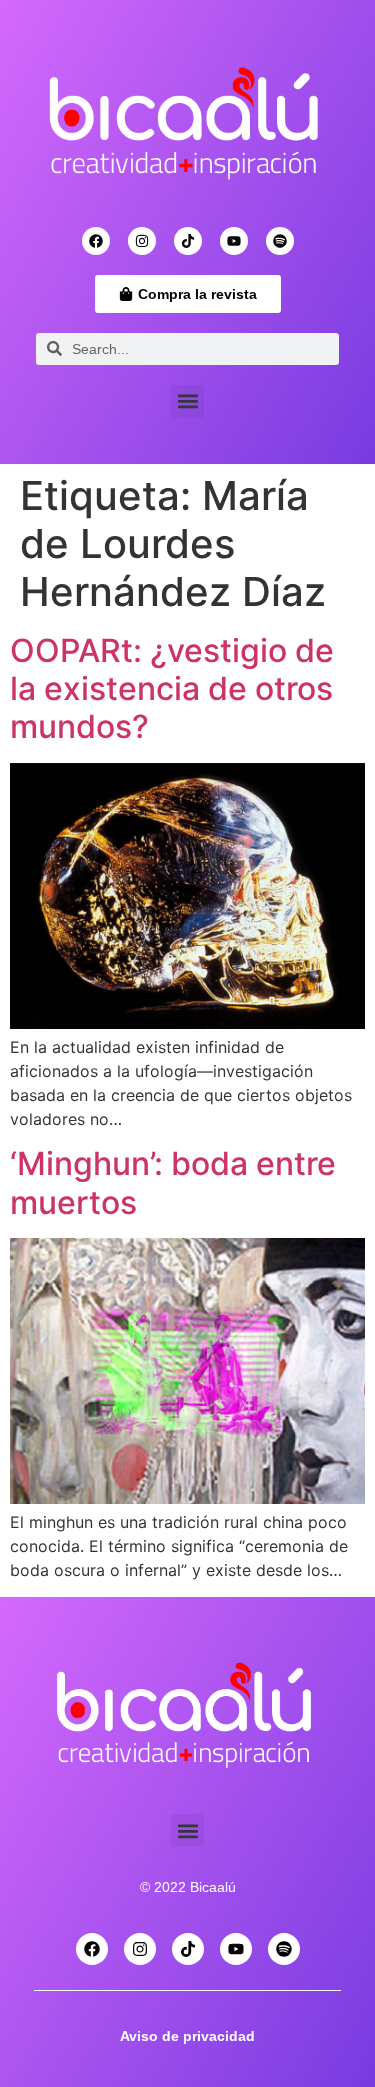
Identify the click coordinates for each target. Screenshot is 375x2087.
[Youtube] (234, 241)
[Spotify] (280, 241)
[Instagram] (142, 241)
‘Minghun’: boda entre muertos (173, 1182)
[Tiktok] (188, 241)
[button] (187, 401)
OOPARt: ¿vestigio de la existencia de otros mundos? (172, 689)
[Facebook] (96, 241)
